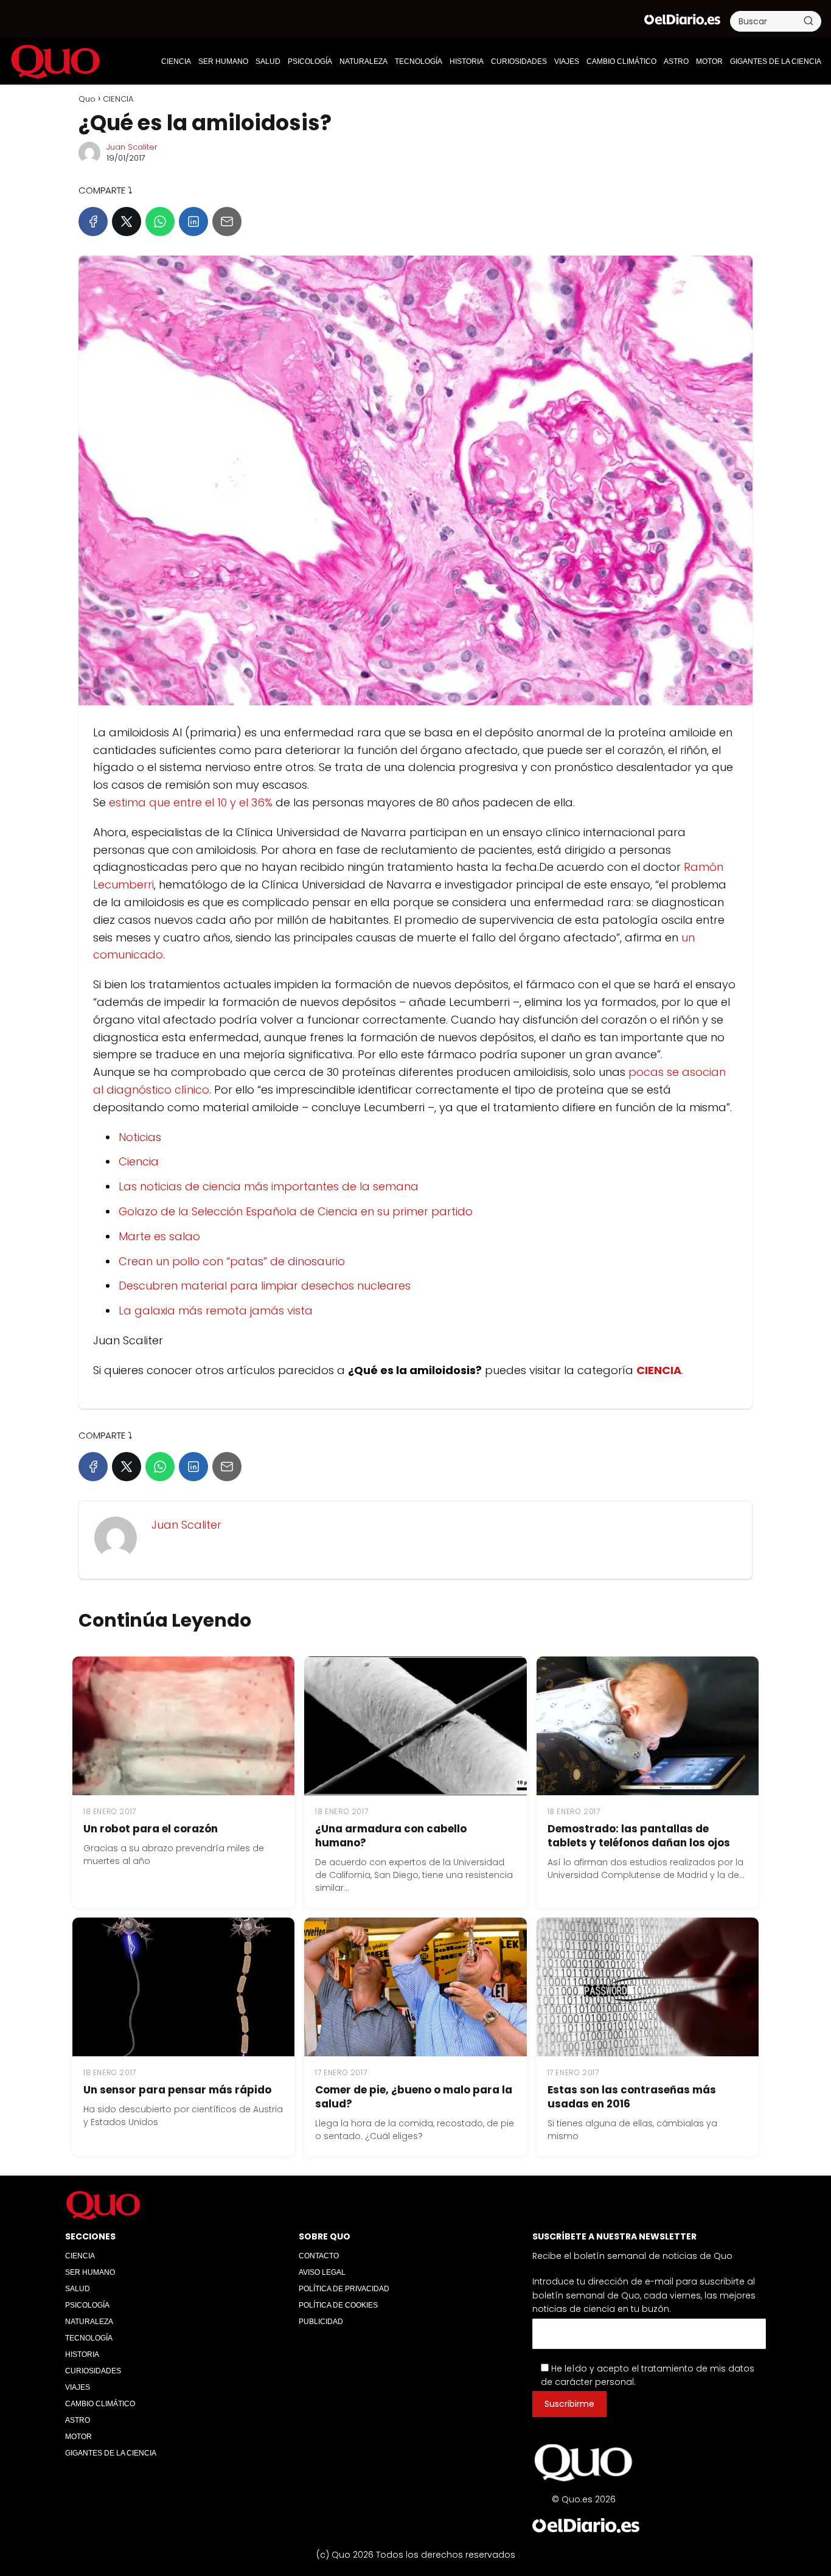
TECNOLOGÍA (419, 61)
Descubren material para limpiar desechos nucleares (265, 1286)
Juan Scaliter (132, 147)
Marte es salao (159, 1236)
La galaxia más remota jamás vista (216, 1311)
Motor (709, 61)
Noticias (140, 1137)
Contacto (319, 2256)
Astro (676, 61)
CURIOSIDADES (519, 61)
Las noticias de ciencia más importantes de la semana (269, 1186)
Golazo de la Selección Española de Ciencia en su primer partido (296, 1211)
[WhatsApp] (160, 222)
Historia (467, 61)
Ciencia (139, 1161)
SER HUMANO (223, 61)
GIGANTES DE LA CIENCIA (776, 61)
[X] (127, 222)
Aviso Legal (322, 2272)
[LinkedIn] (193, 222)
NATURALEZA (363, 61)
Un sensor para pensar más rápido (177, 2090)
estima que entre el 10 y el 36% (191, 802)
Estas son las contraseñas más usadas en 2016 (632, 2097)
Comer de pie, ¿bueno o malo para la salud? (414, 2097)
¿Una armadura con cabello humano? (391, 1836)
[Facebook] (93, 222)
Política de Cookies (338, 2305)
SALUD (268, 61)
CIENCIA (176, 61)
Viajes (567, 61)
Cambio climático (621, 61)
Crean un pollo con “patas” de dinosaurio (232, 1261)
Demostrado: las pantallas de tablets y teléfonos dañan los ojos (639, 1836)
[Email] (227, 222)
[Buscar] (808, 21)
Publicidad (321, 2322)
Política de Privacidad (344, 2289)
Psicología (310, 61)
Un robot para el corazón (151, 1829)
